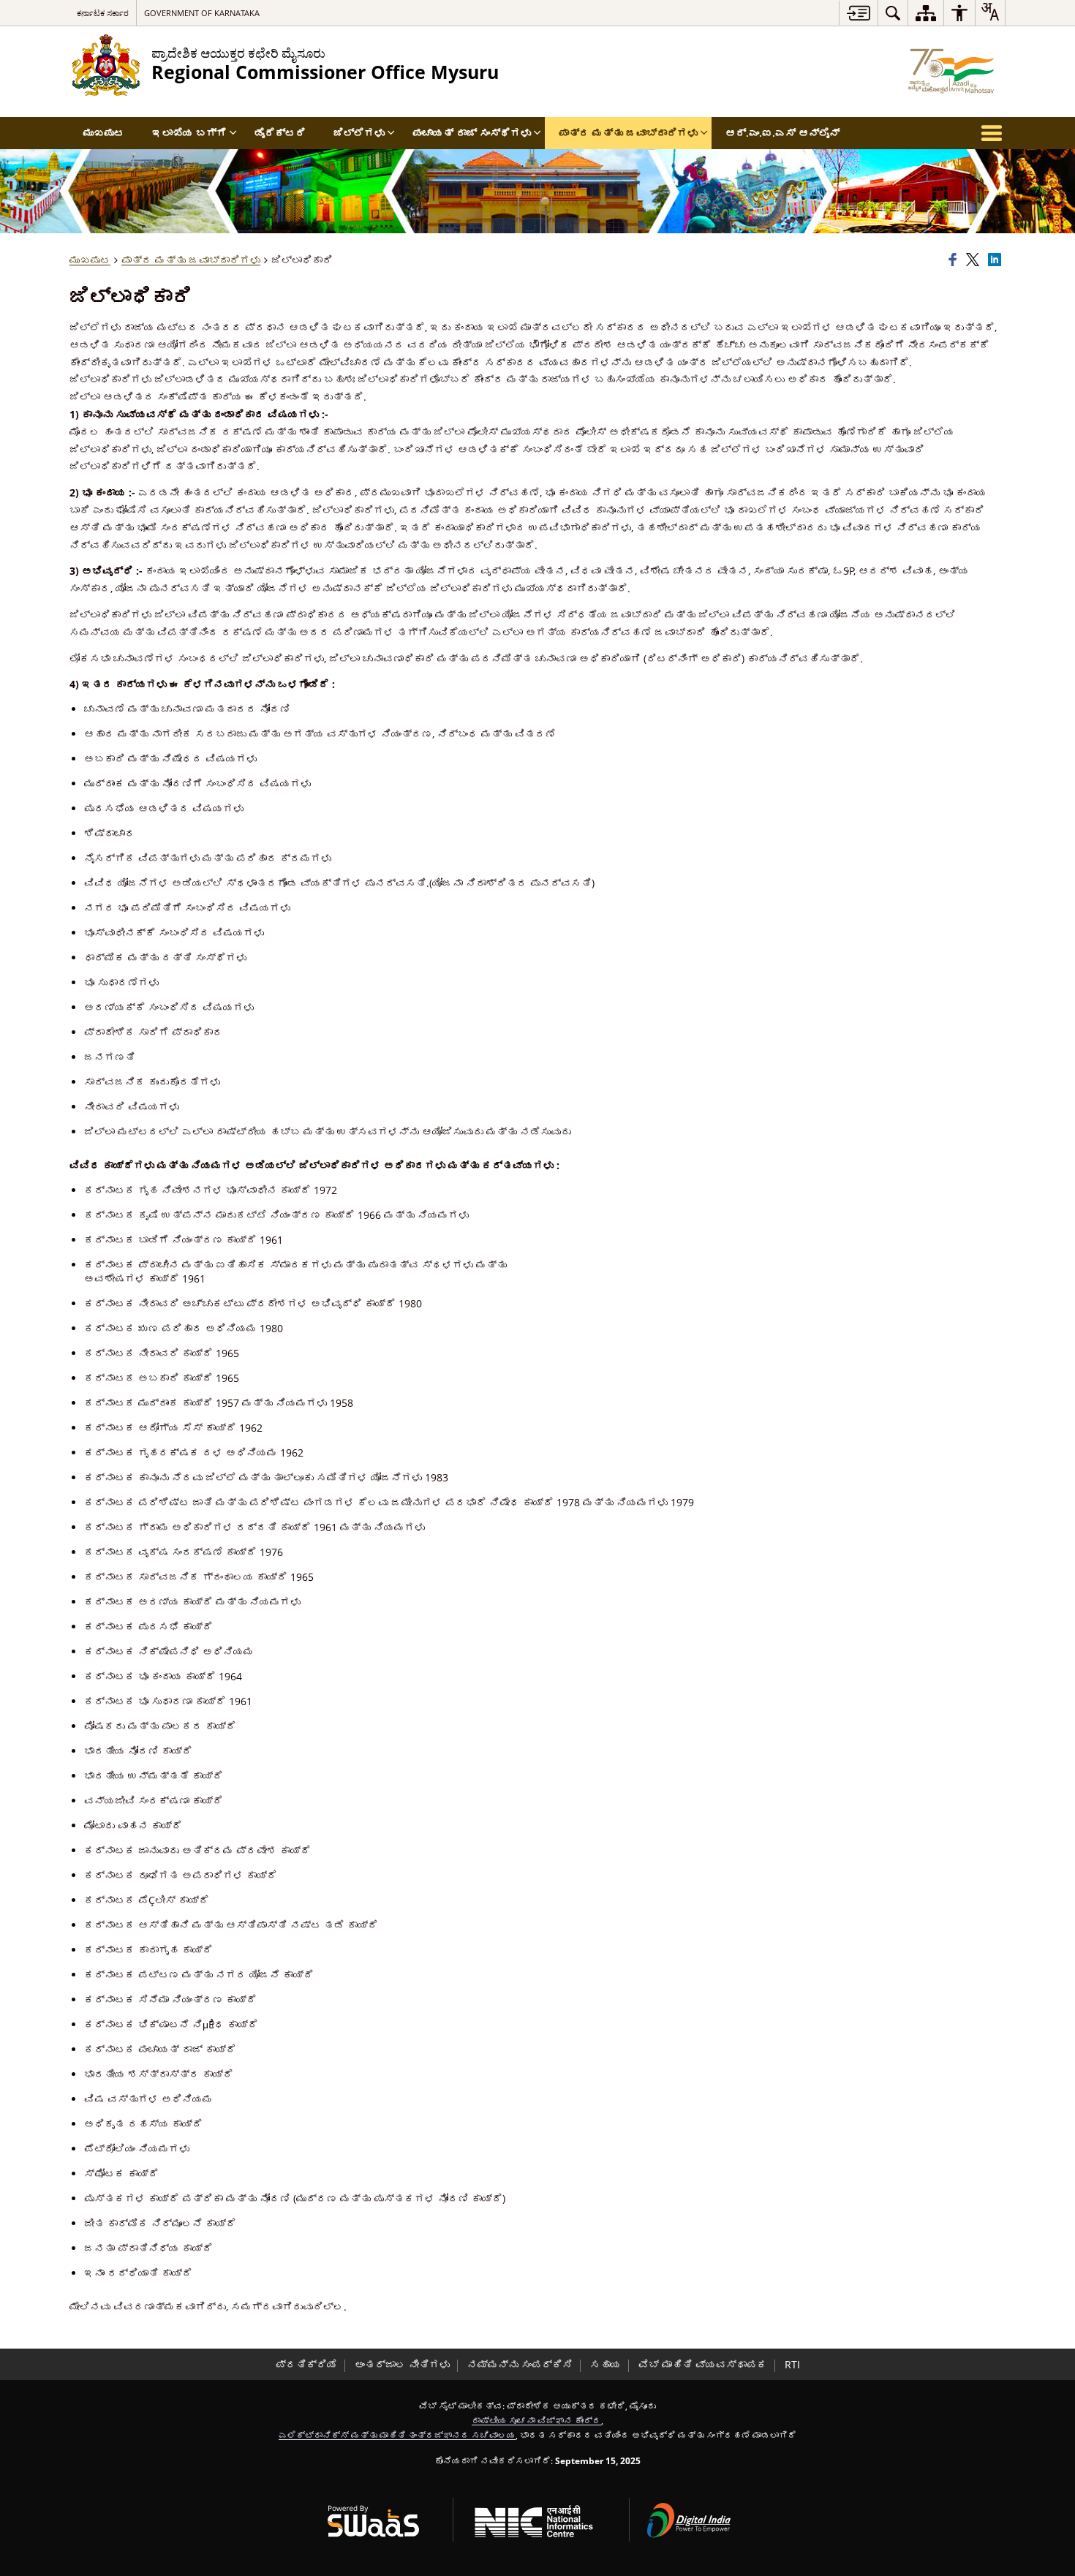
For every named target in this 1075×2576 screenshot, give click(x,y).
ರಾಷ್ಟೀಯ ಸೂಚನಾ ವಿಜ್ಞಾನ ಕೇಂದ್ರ (536, 2420)
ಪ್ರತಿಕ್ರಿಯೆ (306, 2364)
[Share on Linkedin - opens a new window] (997, 260)
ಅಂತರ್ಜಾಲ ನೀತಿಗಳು (402, 2364)
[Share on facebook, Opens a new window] (955, 260)
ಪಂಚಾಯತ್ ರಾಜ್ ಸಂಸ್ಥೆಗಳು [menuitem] (472, 133)
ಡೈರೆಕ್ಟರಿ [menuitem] (280, 133)
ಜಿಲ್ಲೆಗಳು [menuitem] (359, 133)
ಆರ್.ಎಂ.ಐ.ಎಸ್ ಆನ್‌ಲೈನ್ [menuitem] (782, 133)
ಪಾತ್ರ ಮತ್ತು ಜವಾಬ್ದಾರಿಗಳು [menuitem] (628, 133)
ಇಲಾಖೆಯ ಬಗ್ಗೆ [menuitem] (189, 133)
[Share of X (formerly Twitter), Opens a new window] (975, 260)
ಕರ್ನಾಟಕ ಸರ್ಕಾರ (103, 13)
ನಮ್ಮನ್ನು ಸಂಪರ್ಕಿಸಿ (520, 2364)
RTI (792, 2364)
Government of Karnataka (202, 13)
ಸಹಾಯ (606, 2364)
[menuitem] (893, 13)
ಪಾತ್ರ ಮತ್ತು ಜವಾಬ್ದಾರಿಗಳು (191, 260)
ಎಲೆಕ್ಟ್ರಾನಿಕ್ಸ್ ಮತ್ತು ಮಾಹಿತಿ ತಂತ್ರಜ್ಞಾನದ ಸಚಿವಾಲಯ (397, 2435)
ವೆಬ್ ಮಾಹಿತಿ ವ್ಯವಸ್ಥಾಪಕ (703, 2364)
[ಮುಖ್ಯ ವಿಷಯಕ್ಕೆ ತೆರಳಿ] (858, 13)
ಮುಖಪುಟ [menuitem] (104, 133)
